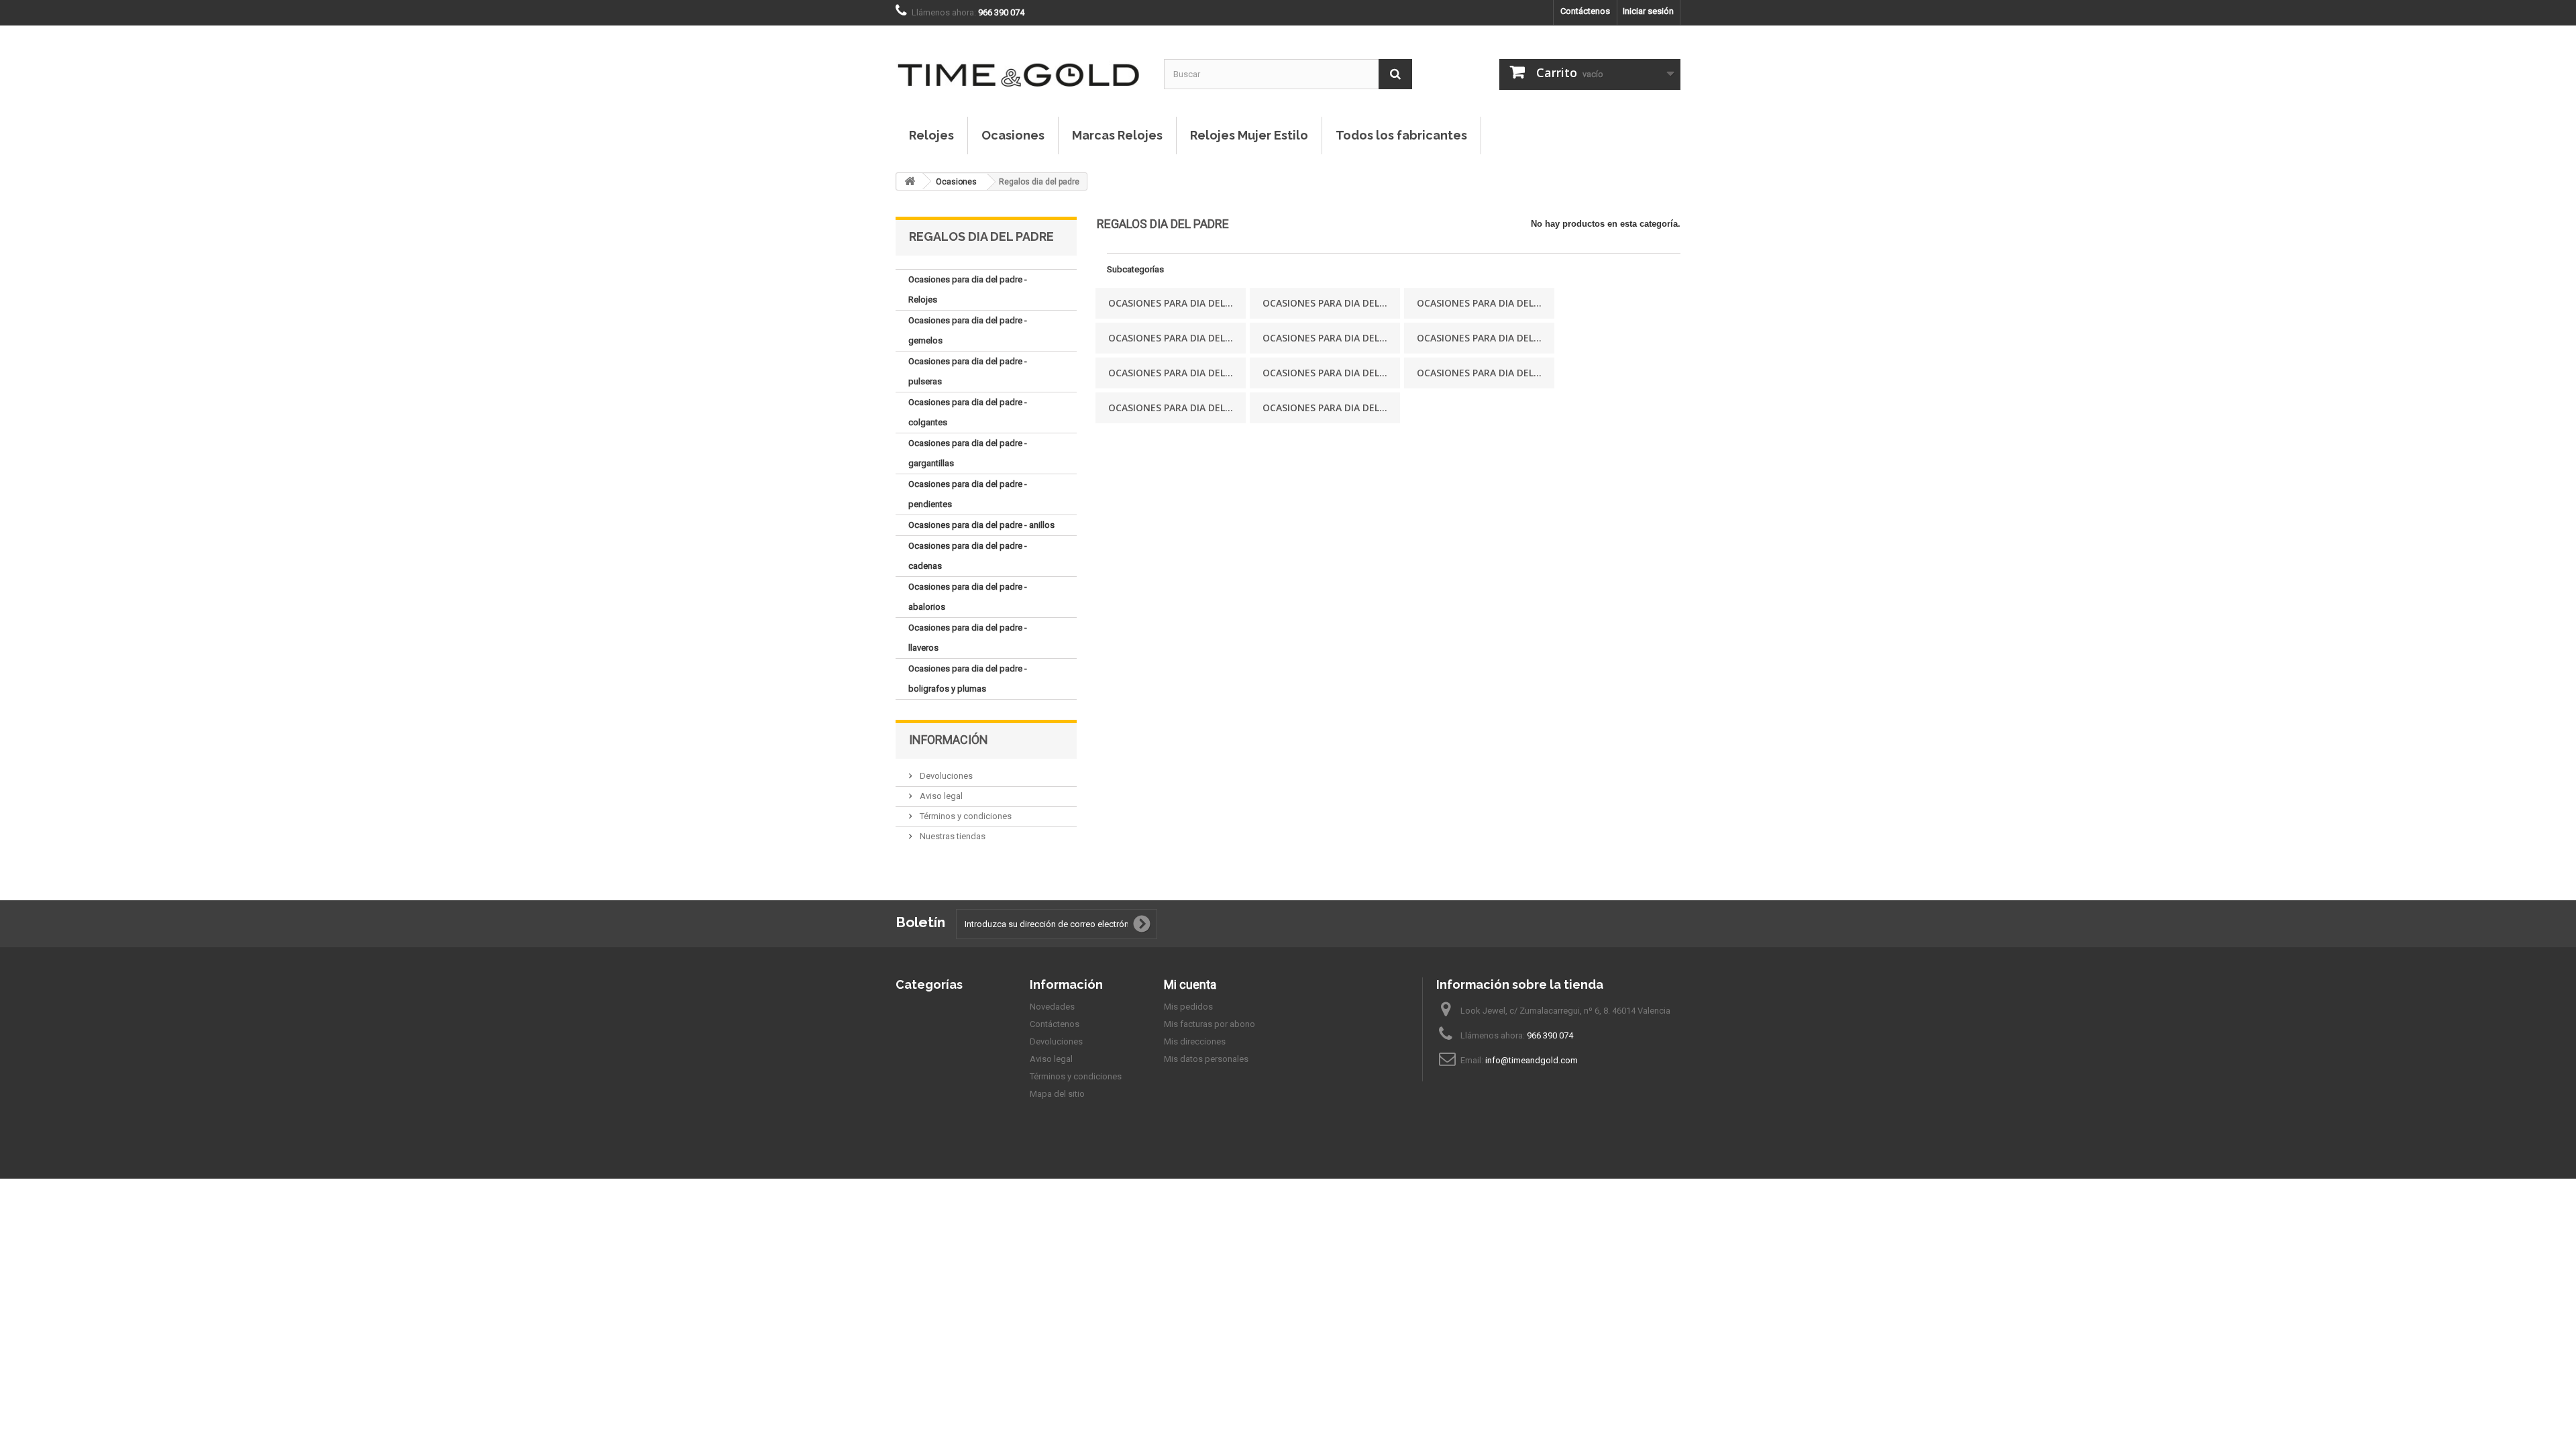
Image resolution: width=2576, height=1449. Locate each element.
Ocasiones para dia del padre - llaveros (968, 638)
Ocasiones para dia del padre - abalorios (968, 597)
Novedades (1052, 1007)
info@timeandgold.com (1532, 1060)
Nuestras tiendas (952, 836)
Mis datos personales (1206, 1059)
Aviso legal (940, 796)
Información (949, 740)
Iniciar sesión (1648, 11)
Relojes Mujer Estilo (1249, 135)
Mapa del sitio (1057, 1094)
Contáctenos (1585, 11)
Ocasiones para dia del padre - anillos (981, 525)
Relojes (931, 135)
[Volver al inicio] (910, 181)
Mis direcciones (1195, 1041)
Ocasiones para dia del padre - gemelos (968, 330)
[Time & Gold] (1020, 61)
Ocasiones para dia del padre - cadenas (968, 556)
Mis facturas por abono (1210, 1024)
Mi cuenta (1190, 984)
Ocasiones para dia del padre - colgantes (968, 412)
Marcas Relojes (1117, 135)
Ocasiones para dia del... (1171, 303)
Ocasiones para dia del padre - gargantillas (968, 453)
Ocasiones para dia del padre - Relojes (968, 289)
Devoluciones (945, 776)
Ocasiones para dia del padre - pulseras (968, 371)
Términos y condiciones (965, 816)
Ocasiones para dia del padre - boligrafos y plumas (968, 679)
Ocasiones (1013, 135)
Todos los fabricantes (1401, 135)
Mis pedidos (1188, 1007)
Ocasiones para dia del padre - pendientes (968, 494)
